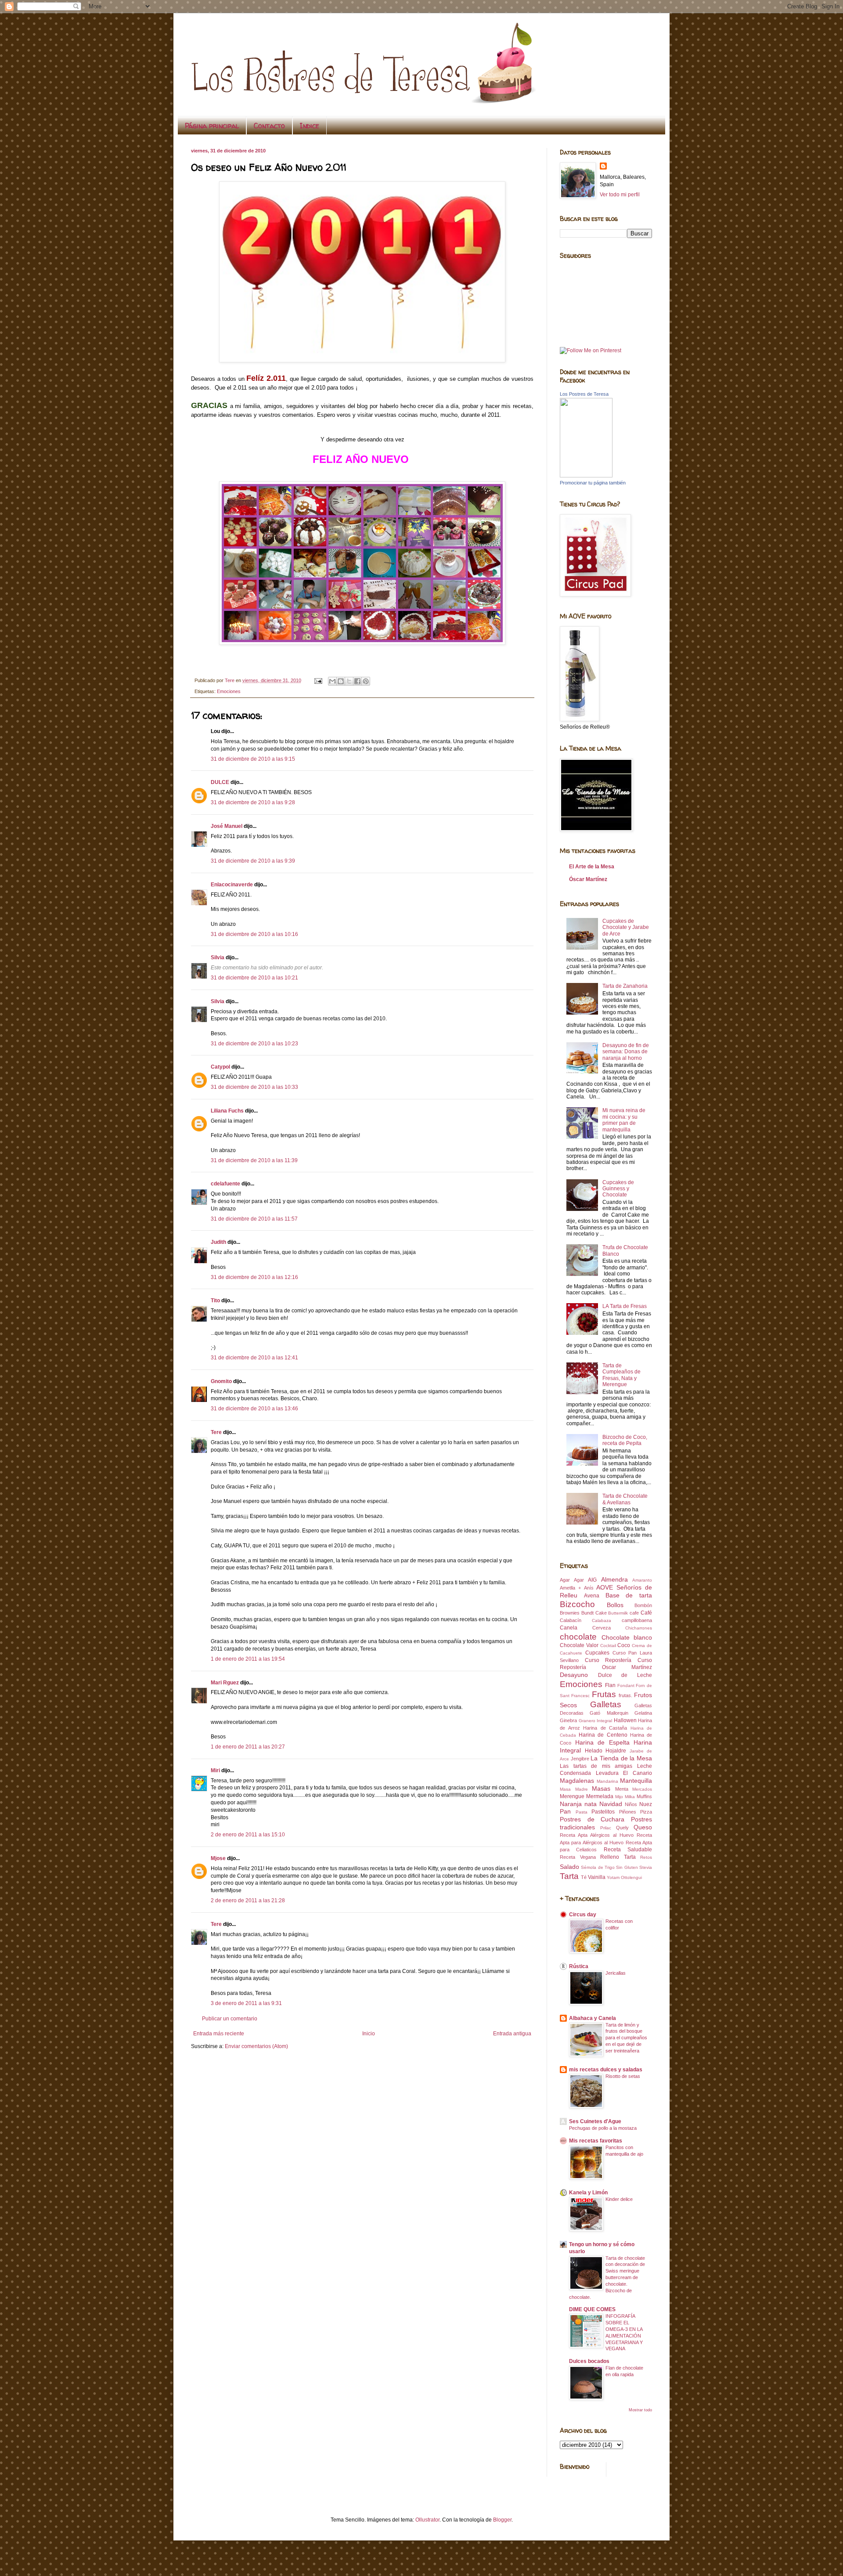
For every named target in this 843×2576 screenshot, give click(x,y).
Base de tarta (629, 1595)
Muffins (644, 1796)
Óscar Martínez (588, 879)
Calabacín (571, 1620)
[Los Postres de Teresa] (586, 476)
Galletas (606, 1704)
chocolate (578, 1637)
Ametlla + (570, 1588)
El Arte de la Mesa (592, 867)
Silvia (218, 957)
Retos (646, 1857)
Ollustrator (427, 2520)
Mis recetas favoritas (596, 2141)
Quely (622, 1828)
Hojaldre (616, 1751)
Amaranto (642, 1580)
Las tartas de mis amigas (596, 1766)
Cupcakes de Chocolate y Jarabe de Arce (626, 927)
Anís (589, 1588)
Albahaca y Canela (593, 2018)
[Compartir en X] (349, 681)
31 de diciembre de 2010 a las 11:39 (254, 1160)
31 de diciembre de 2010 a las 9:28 (253, 802)
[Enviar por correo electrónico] (332, 681)
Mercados (642, 1789)
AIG (592, 1580)
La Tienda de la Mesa (621, 1758)
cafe (634, 1613)
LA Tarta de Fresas (625, 1306)
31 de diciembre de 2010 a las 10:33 (254, 1087)
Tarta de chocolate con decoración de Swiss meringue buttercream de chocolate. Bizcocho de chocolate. (607, 2278)
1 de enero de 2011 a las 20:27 (248, 1747)
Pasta (582, 1812)
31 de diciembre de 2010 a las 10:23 (254, 1044)
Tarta (569, 1876)
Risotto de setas (623, 2076)
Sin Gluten (627, 1867)
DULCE (220, 782)
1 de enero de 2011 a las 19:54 (248, 1659)
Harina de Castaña (605, 1728)
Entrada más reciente (219, 2034)
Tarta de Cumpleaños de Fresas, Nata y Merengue (621, 1375)
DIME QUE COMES (592, 2309)
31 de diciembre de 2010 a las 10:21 (254, 978)
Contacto (269, 126)
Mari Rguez (225, 1683)
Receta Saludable (628, 1850)
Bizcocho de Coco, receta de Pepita (625, 1440)
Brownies (570, 1613)
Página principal (212, 126)
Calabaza (602, 1620)
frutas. (625, 1695)
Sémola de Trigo (598, 1867)
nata (591, 1804)
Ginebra (568, 1720)
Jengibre (580, 1759)
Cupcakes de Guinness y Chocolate (618, 1189)
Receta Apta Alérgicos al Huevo (597, 1835)
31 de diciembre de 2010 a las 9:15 (253, 759)
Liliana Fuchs (227, 1111)
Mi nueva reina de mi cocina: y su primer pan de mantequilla (624, 1120)
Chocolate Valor (579, 1645)
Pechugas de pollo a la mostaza (603, 2128)
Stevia (646, 1867)
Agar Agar (572, 1580)
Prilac (606, 1828)
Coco (624, 1645)
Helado (594, 1751)
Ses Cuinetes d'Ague (595, 2121)
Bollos (615, 1605)
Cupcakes (597, 1653)
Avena (592, 1596)
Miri (215, 1770)
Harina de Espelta (602, 1742)
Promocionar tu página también (593, 483)
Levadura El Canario (624, 1773)
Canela (569, 1628)
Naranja (571, 1804)
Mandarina (607, 1781)
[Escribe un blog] (341, 681)
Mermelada (600, 1796)
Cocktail (608, 1646)
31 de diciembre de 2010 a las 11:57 (254, 1219)
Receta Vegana (578, 1857)
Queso (643, 1827)
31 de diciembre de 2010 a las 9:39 (253, 861)
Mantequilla (636, 1781)
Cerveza (602, 1628)
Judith (218, 1242)
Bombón (643, 1605)
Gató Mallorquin (609, 1713)
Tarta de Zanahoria (625, 986)
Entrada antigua (512, 2034)
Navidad (611, 1804)
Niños (631, 1804)
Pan (565, 1811)
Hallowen (625, 1720)
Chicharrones (639, 1628)
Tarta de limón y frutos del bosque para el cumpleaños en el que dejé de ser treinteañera (626, 2038)
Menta (622, 1789)
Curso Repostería (608, 1660)
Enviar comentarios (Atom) (256, 2046)
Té (584, 1877)
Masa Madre (574, 1789)
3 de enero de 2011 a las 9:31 (246, 2003)
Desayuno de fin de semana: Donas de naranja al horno (626, 1052)
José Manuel (227, 826)
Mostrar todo (640, 2410)
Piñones (628, 1812)
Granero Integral (596, 1721)
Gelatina (643, 1713)
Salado (569, 1867)
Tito (215, 1301)
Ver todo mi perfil (620, 195)
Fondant (626, 1685)
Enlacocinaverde (232, 885)
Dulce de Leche (625, 1675)
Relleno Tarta (618, 1857)
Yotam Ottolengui (624, 1877)
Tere (216, 1432)
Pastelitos (603, 1812)
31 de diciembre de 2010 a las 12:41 (254, 1358)
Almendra (614, 1579)
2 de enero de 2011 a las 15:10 (248, 1835)
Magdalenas (577, 1781)
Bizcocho (577, 1604)
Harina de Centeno (603, 1735)
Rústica (579, 1966)
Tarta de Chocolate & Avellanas (625, 1499)
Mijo (619, 1797)
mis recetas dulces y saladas (606, 2070)
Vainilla (597, 1877)
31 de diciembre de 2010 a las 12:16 (254, 1277)
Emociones (229, 691)
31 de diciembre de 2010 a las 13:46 (254, 1409)
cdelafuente (225, 1184)
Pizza (646, 1812)
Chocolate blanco (627, 1637)
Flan (610, 1685)
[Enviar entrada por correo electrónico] (318, 680)
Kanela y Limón (588, 2193)
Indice (310, 126)
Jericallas (616, 1973)
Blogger (502, 2520)
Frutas (604, 1694)
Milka (630, 1797)
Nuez (646, 1804)
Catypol (220, 1067)
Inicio (369, 2034)
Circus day (583, 1915)
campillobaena (637, 1620)
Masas (601, 1788)
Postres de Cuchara (592, 1819)
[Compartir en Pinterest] (366, 681)
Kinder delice (619, 2199)
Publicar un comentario (230, 2019)
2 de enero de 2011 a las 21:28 (248, 1900)
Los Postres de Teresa (584, 394)
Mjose (218, 1858)
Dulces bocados (589, 2361)
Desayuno (574, 1675)
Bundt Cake (594, 1613)
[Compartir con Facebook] (357, 681)
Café (646, 1613)
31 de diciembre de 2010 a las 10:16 (254, 934)
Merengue (572, 1796)
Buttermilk (618, 1613)
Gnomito (221, 1381)
